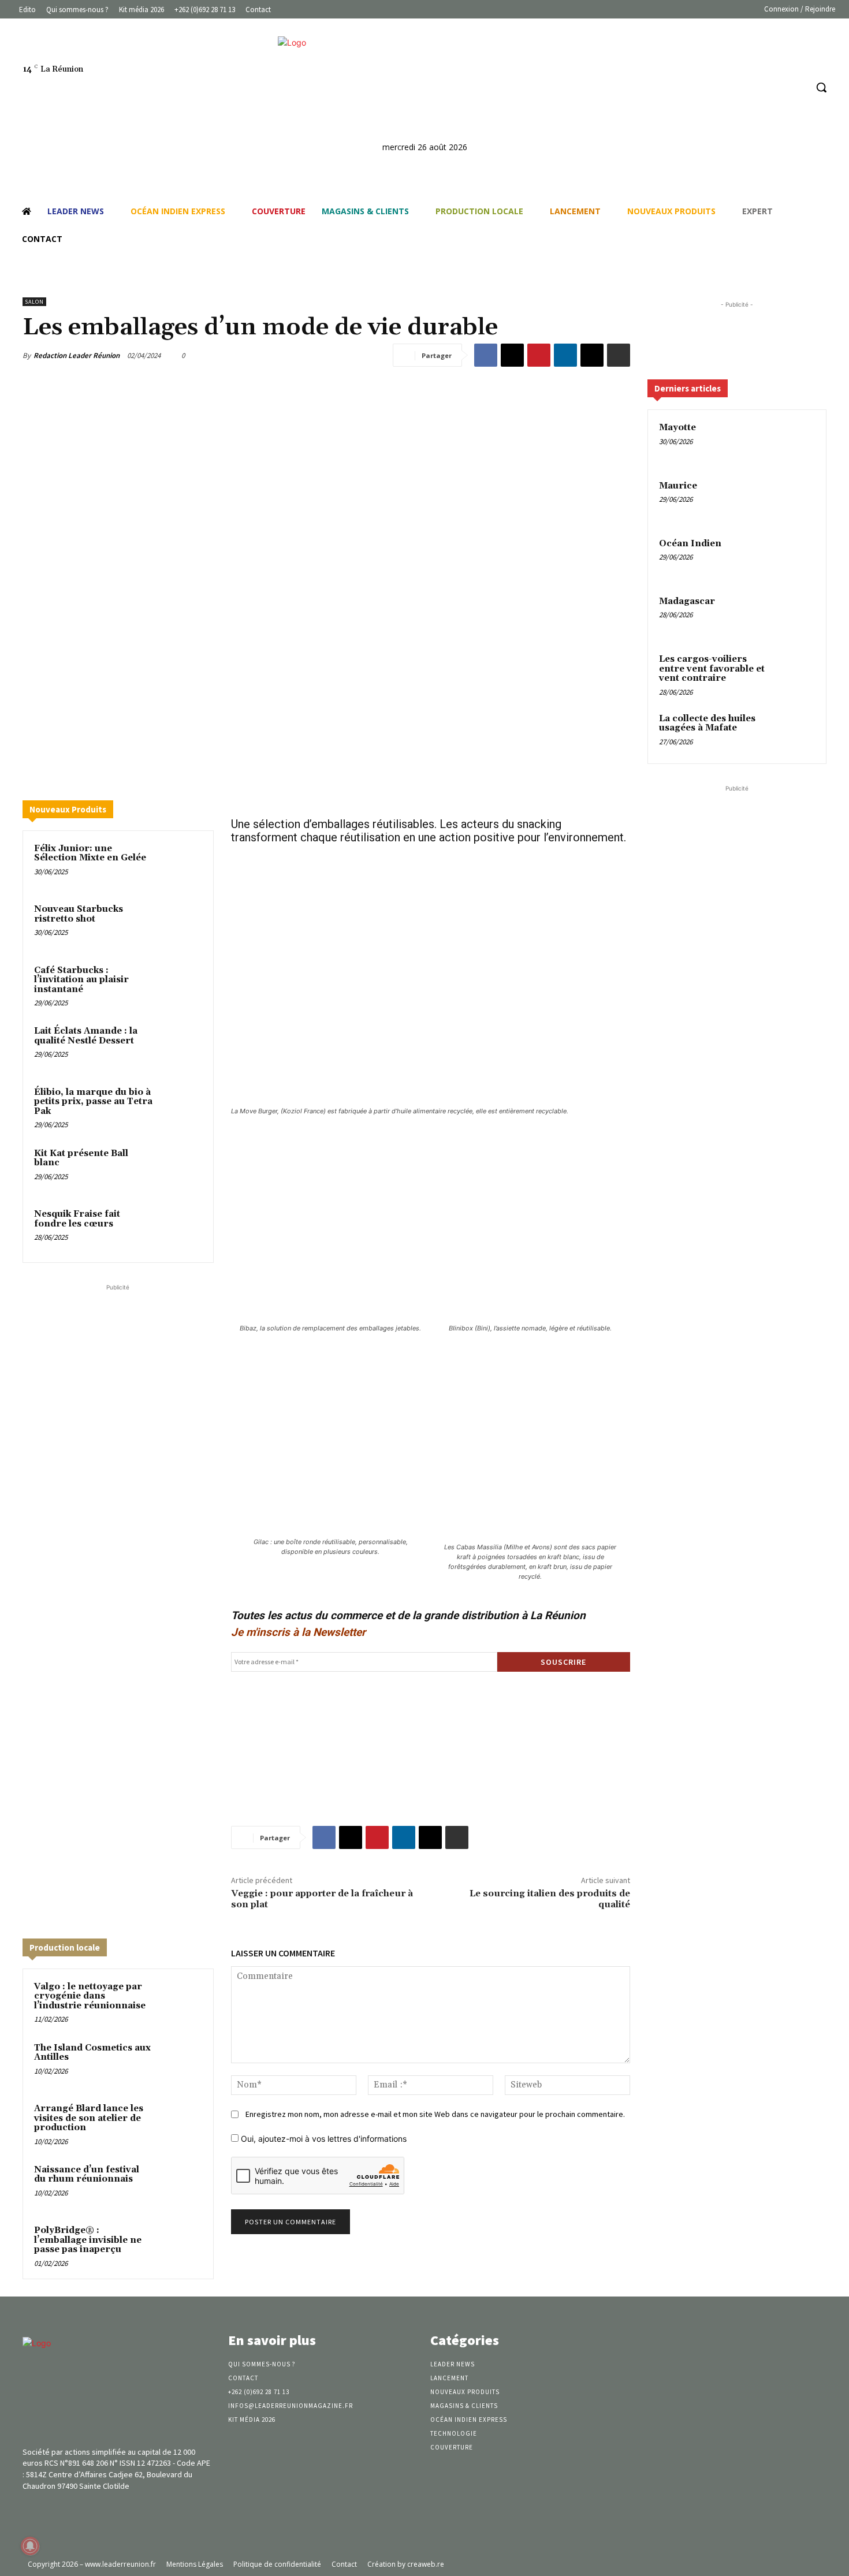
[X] (512, 355)
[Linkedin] (775, 87)
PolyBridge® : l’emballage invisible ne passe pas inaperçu (88, 2240)
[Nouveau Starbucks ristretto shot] (180, 924)
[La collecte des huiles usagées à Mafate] (795, 732)
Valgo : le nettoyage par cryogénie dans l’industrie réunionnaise (90, 1996)
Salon (34, 302)
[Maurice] (795, 499)
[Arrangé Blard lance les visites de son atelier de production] (180, 2124)
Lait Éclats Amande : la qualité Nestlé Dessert (86, 1036)
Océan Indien (690, 544)
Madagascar (687, 601)
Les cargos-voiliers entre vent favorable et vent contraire (712, 669)
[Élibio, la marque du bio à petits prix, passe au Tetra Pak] (180, 1108)
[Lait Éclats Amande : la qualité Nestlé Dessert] (180, 1046)
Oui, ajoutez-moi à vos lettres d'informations (323, 2139)
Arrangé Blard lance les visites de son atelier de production (89, 2118)
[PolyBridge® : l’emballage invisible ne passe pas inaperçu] (180, 2246)
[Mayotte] (795, 441)
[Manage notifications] (30, 2546)
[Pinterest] (539, 355)
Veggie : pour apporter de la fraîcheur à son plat (322, 1899)
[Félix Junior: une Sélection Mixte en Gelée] (180, 864)
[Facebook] (753, 87)
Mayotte (677, 428)
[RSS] (797, 87)
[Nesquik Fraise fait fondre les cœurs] (180, 1229)
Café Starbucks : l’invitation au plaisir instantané (81, 980)
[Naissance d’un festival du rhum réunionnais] (180, 2185)
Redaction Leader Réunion (77, 355)
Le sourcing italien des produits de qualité (550, 1899)
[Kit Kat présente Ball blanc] (180, 1169)
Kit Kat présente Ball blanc (81, 1158)
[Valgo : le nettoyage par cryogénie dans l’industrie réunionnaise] (180, 2002)
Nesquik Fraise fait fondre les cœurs (77, 1219)
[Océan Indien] (795, 557)
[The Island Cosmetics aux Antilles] (180, 2063)
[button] (821, 87)
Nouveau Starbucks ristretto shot (79, 914)
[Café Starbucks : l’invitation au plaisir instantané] (180, 986)
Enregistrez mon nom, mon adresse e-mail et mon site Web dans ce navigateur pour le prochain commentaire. (435, 2114)
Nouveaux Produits (68, 809)
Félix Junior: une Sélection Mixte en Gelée (90, 853)
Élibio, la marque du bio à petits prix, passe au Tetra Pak (93, 1102)
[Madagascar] (795, 615)
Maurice (678, 486)
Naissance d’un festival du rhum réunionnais (87, 2175)
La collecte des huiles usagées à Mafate (707, 724)
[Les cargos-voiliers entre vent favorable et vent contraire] (795, 673)
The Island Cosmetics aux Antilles (92, 2053)
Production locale (65, 1947)
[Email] (592, 355)
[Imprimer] (619, 355)
